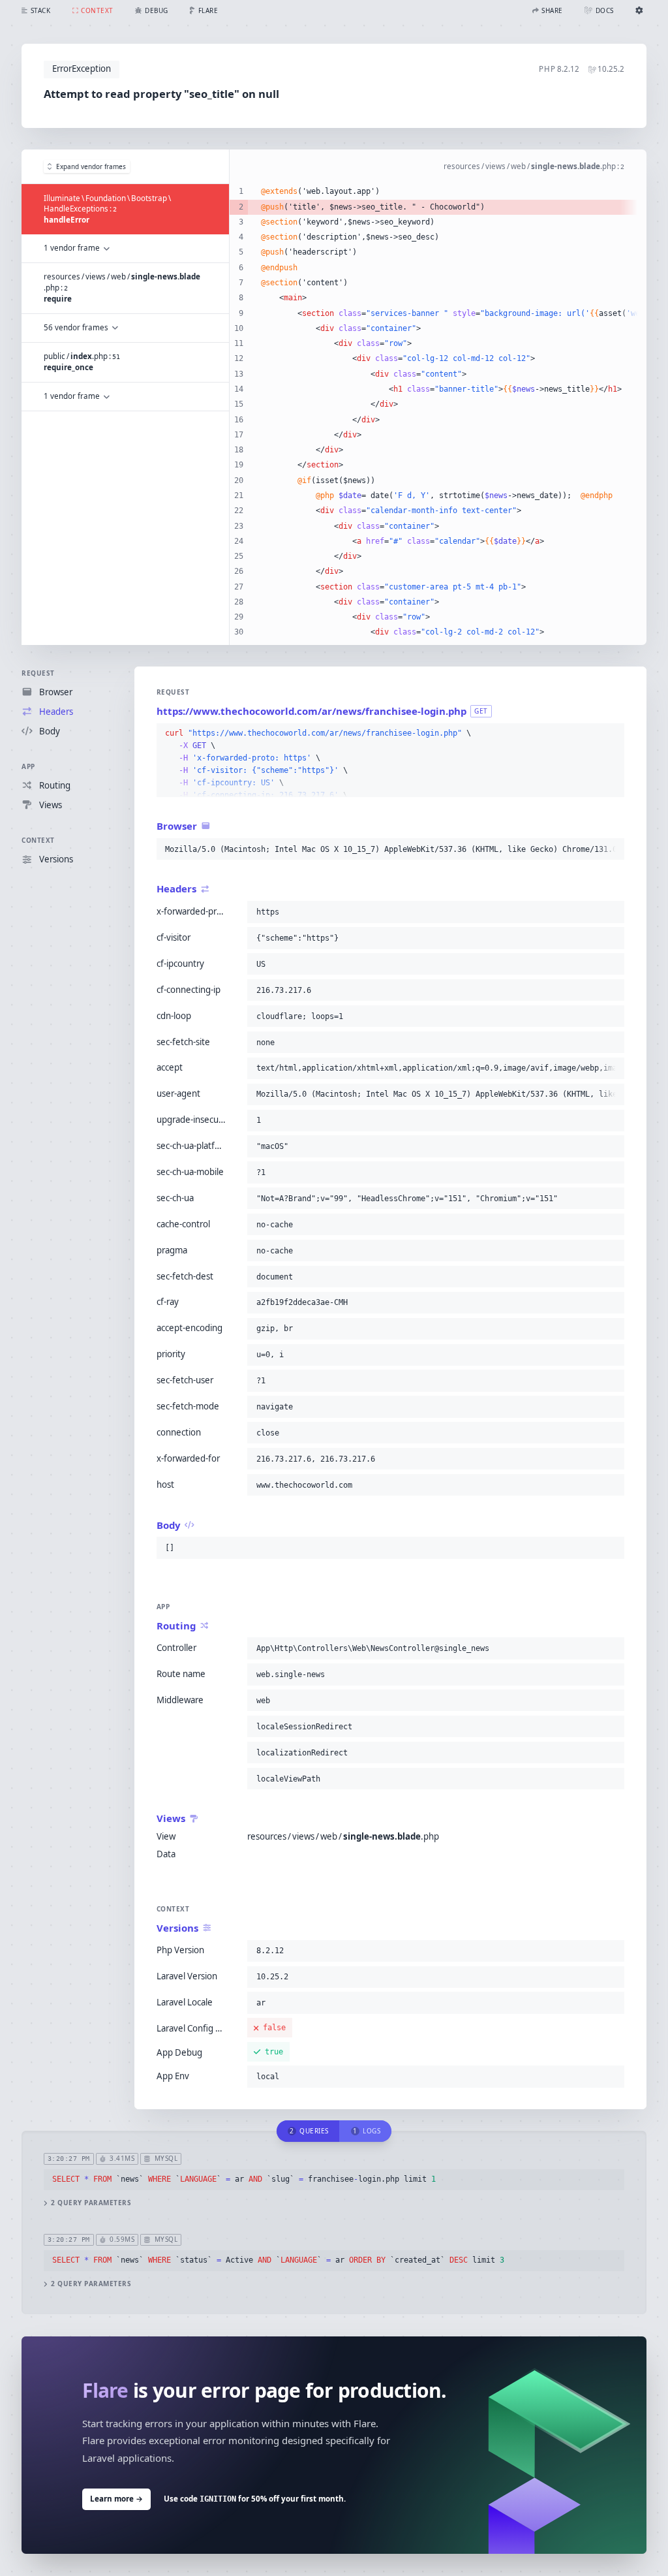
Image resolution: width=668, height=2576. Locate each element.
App (28, 766)
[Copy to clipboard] (612, 734)
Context (38, 840)
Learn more (116, 2499)
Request (38, 673)
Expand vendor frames (91, 166)
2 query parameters (91, 2203)
